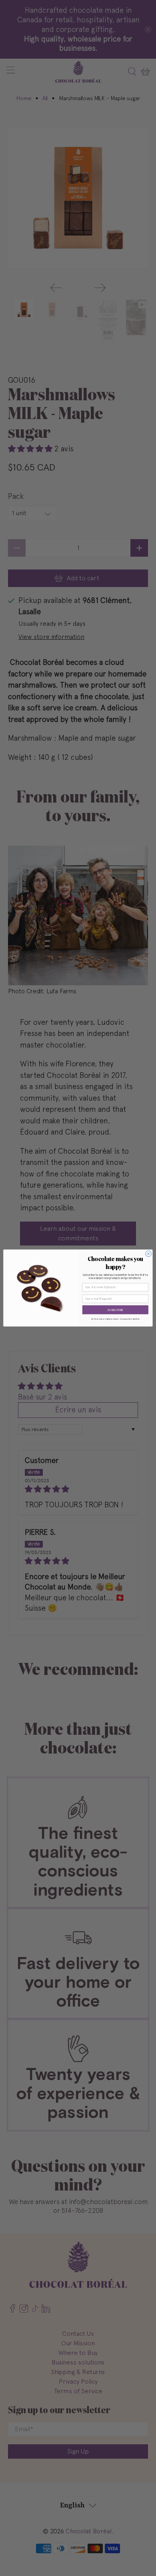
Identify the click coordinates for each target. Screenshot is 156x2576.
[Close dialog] (149, 1254)
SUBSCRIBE (115, 1310)
